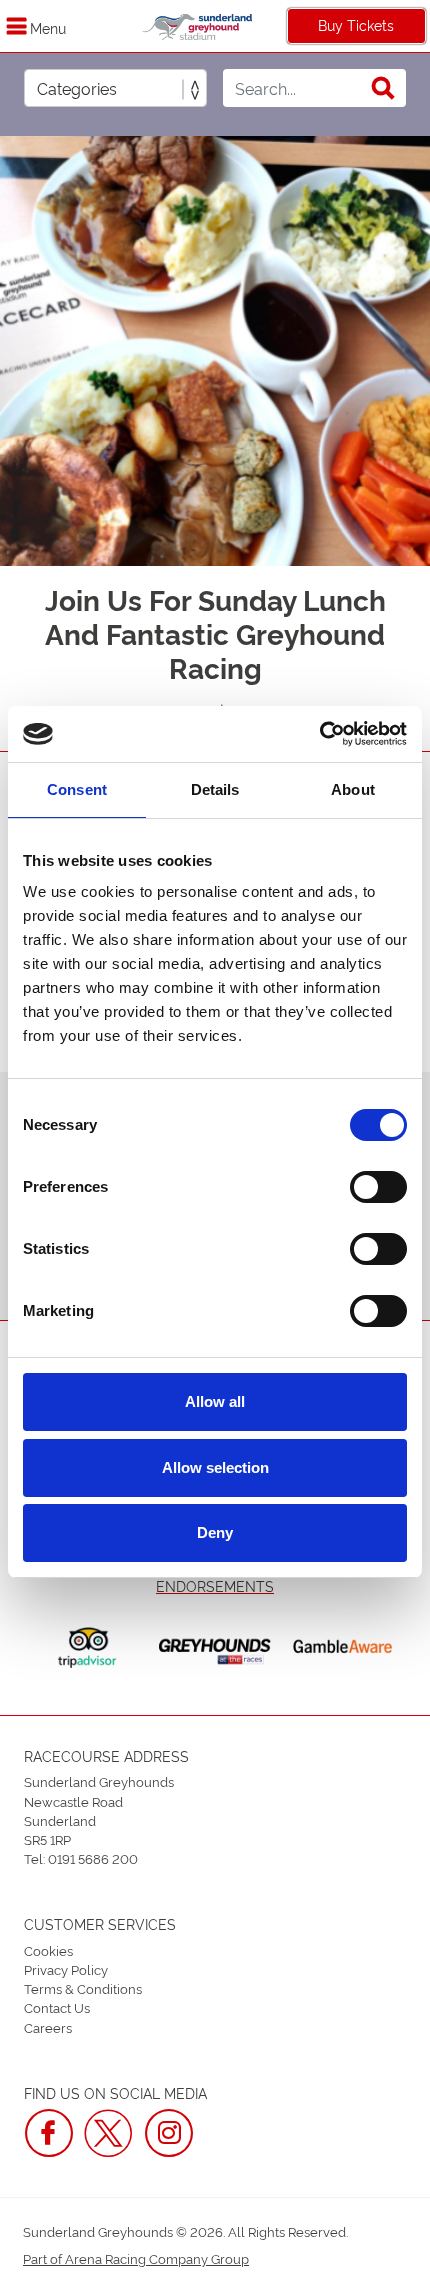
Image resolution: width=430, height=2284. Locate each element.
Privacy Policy (66, 1969)
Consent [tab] (77, 789)
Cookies (48, 1950)
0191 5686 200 (93, 1858)
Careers (48, 2027)
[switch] (378, 1187)
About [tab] (353, 789)
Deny (215, 1532)
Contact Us (57, 2007)
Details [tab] (215, 789)
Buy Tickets (356, 24)
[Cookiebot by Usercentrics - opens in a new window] (319, 734)
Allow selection (215, 1467)
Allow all (215, 1401)
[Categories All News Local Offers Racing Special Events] (115, 88)
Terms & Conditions (83, 1988)
